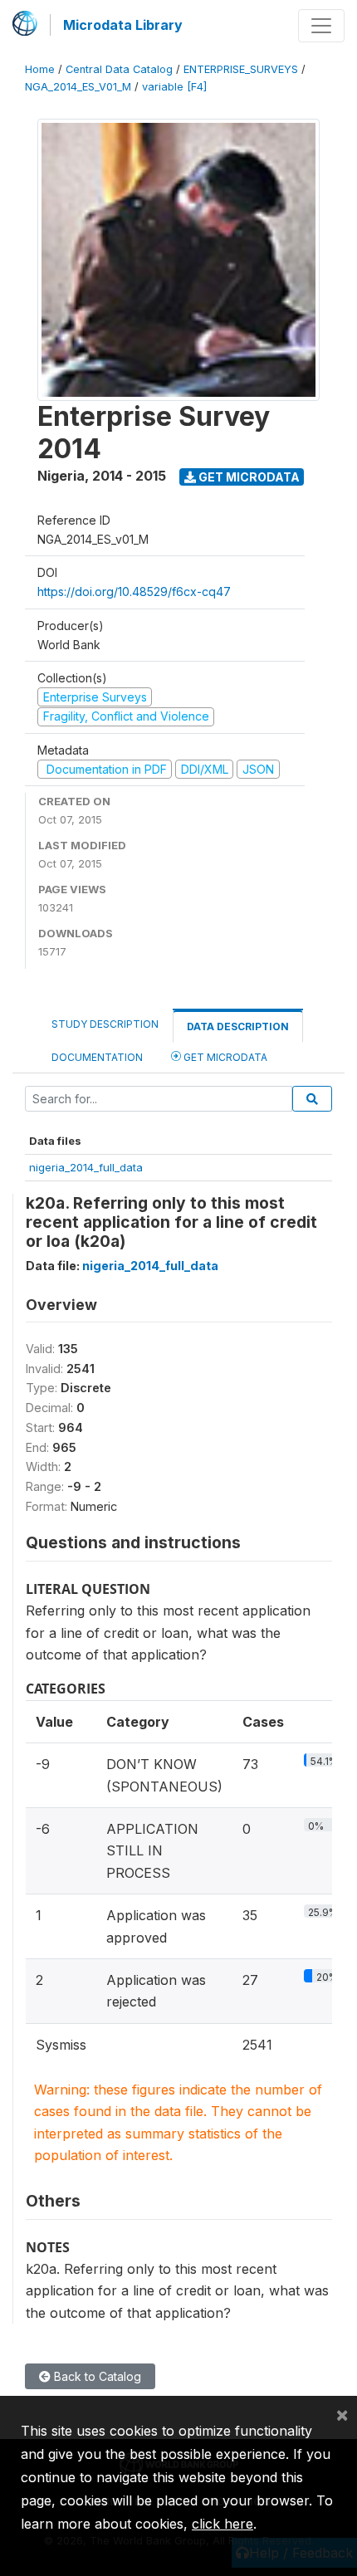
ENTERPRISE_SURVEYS (241, 69)
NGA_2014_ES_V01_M (78, 87)
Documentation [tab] (97, 1057)
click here (223, 2524)
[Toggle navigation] (321, 26)
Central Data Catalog (119, 69)
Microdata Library (123, 25)
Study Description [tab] (105, 1024)
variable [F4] (174, 87)
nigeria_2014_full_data (86, 1167)
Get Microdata (248, 477)
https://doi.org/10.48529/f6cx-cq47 (134, 591)
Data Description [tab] (238, 1026)
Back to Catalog (96, 2376)
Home (40, 69)
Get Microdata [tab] (224, 1057)
